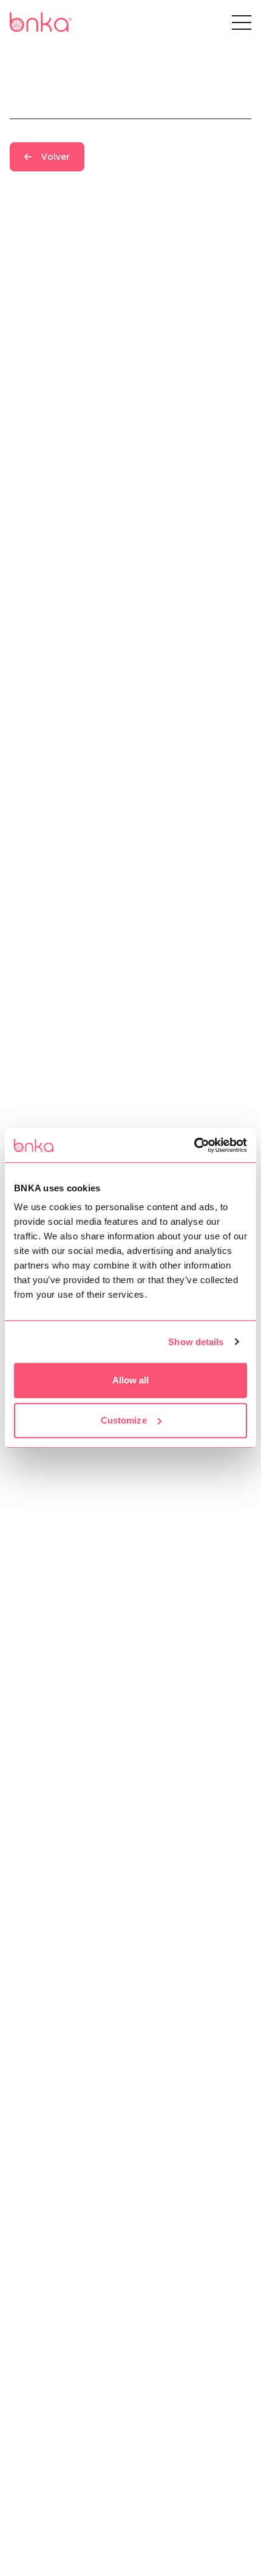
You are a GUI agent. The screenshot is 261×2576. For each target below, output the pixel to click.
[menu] (242, 22)
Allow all (131, 1380)
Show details (196, 1342)
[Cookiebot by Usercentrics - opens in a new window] (194, 1145)
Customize (124, 1420)
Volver (56, 157)
